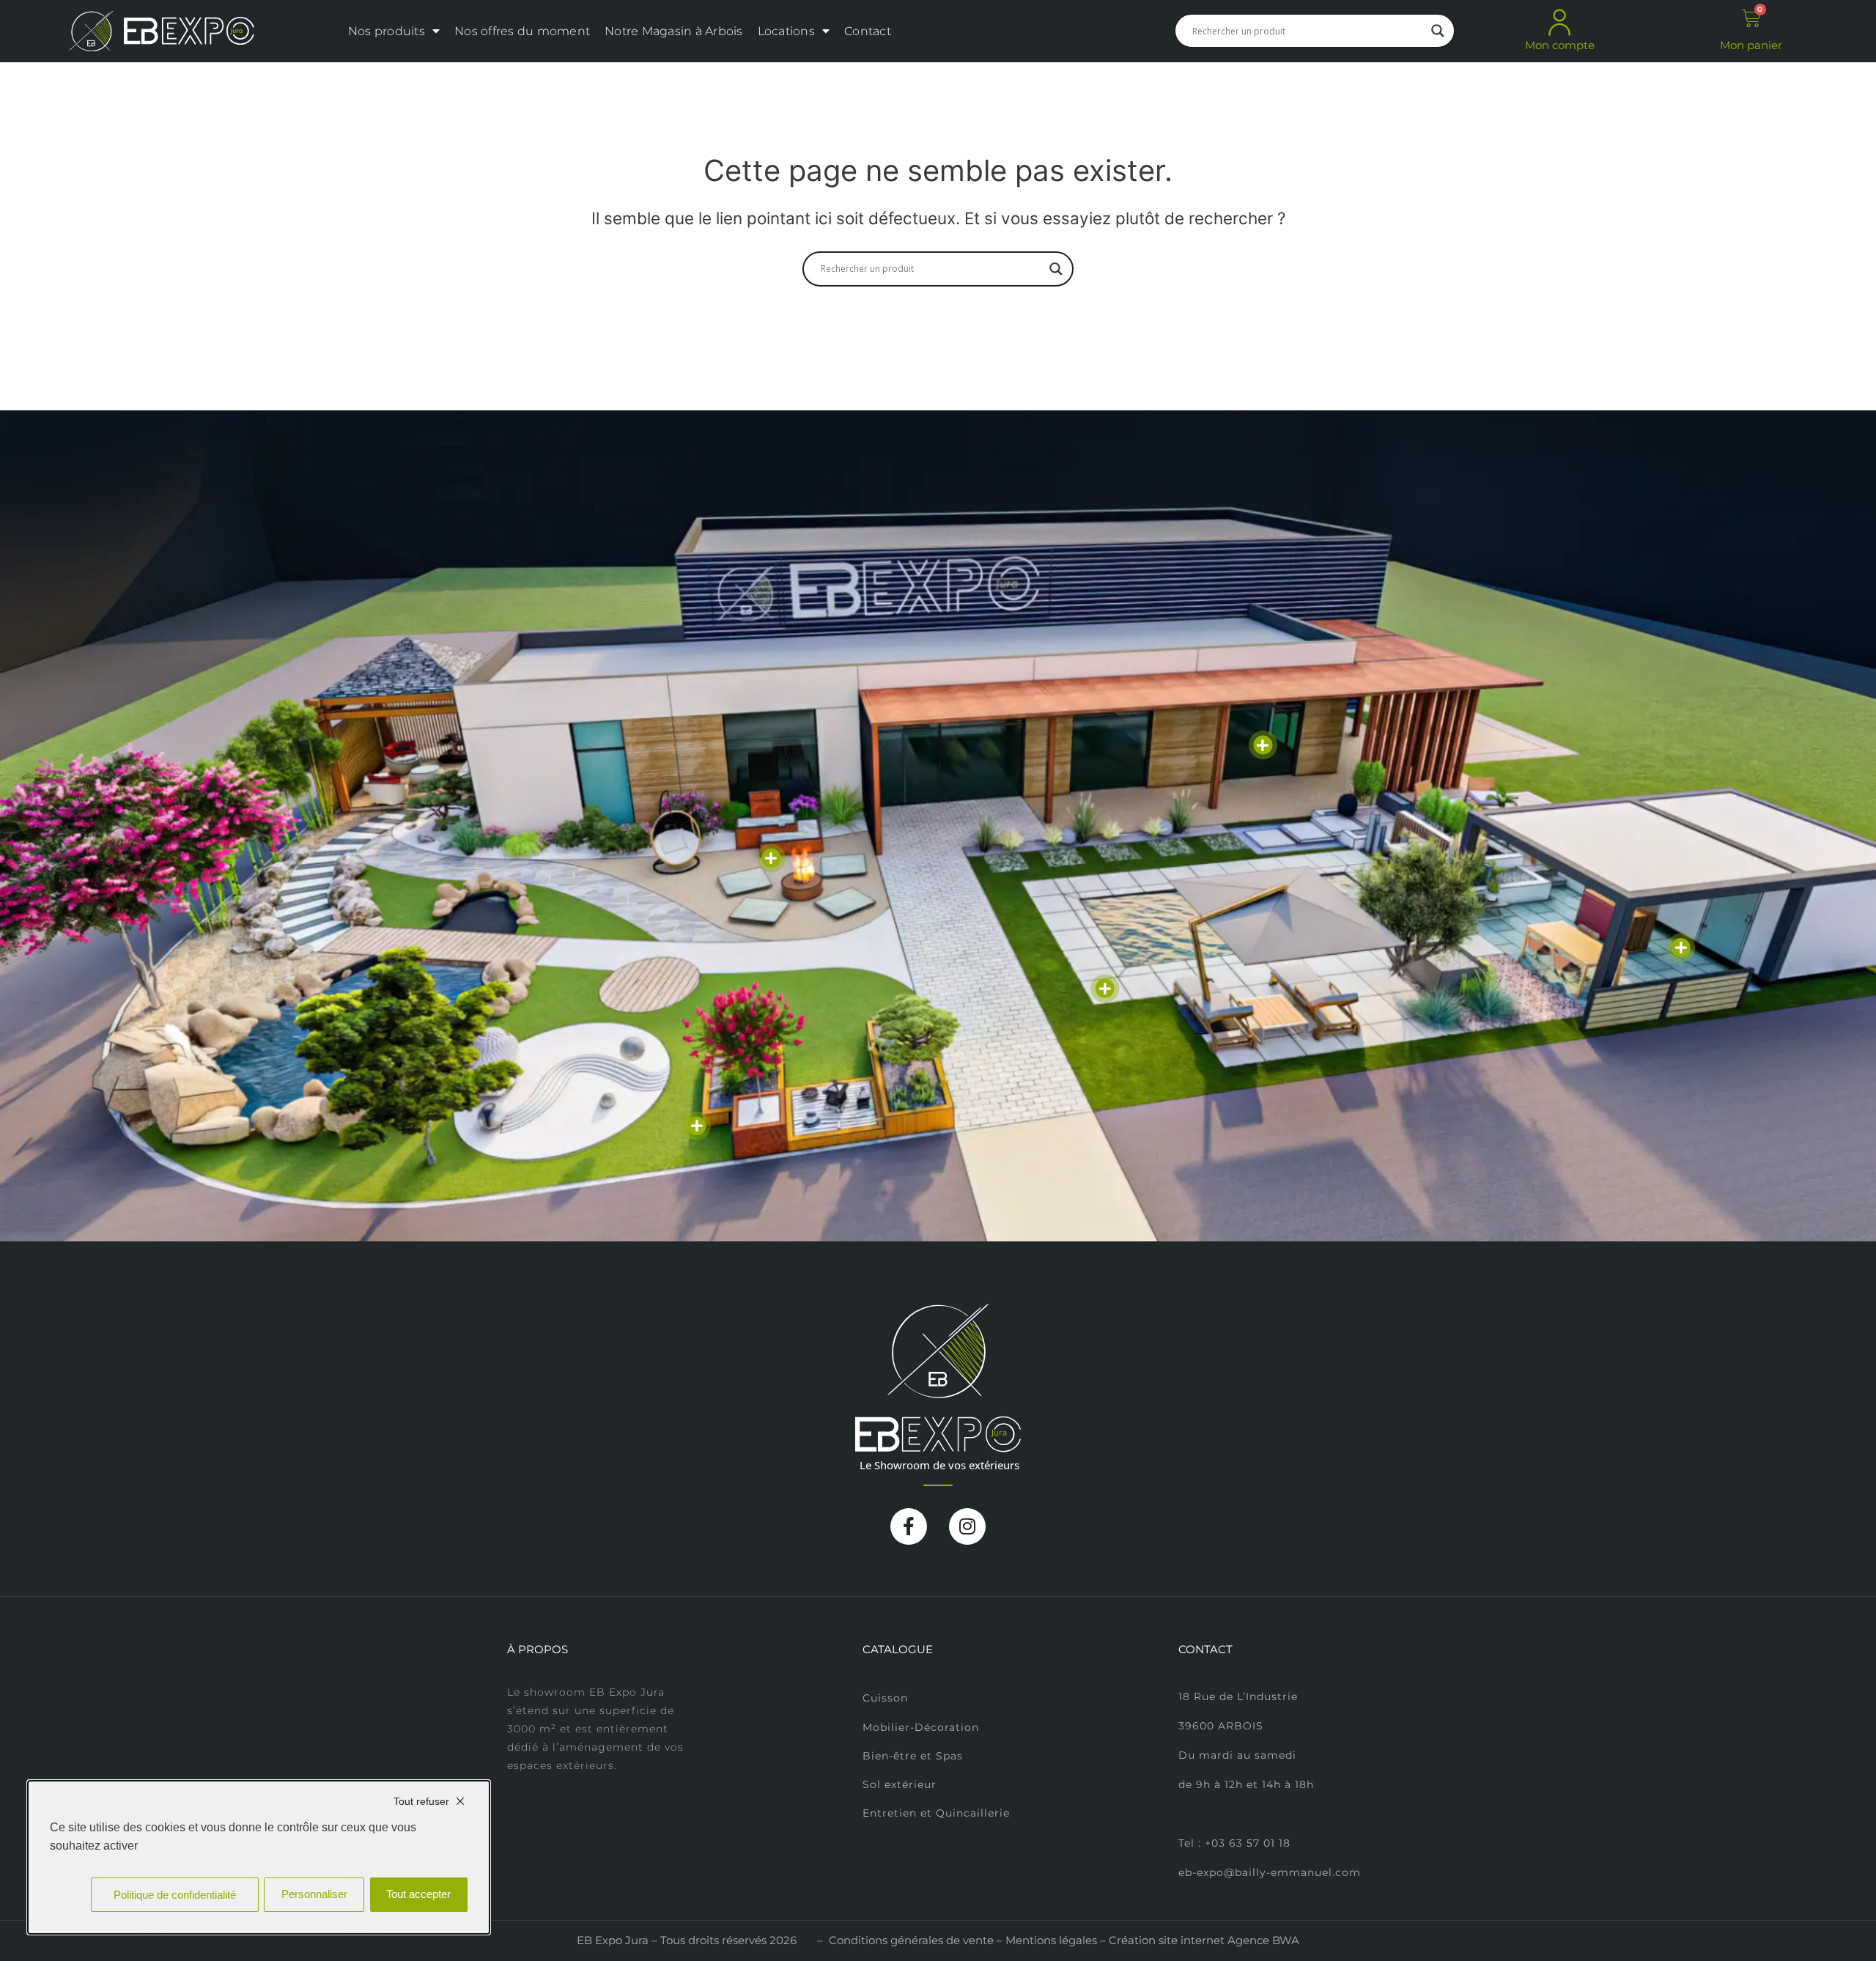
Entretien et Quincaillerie (936, 1813)
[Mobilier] (1263, 745)
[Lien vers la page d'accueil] (162, 31)
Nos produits (387, 31)
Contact (868, 31)
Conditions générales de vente (911, 1940)
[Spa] (1681, 948)
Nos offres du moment (522, 31)
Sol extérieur (900, 1784)
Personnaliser (314, 1894)
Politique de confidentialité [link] (175, 1895)
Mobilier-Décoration (921, 1727)
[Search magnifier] (1438, 31)
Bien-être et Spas (913, 1756)
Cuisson (885, 1698)
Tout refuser (421, 1801)
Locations (786, 31)
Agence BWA (1263, 1940)
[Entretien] (697, 1126)
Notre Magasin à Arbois (674, 31)
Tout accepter (418, 1894)
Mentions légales (1051, 1940)
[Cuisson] (771, 858)
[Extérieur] (1105, 988)
